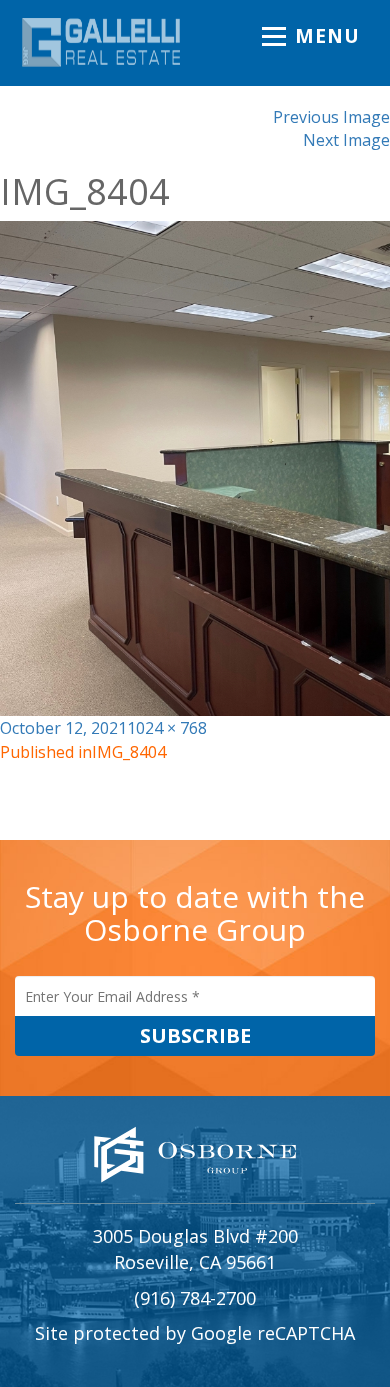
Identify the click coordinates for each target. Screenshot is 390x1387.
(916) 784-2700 (195, 1298)
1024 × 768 (167, 728)
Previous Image (331, 117)
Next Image (346, 140)
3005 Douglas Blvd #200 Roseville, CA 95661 (195, 1249)
